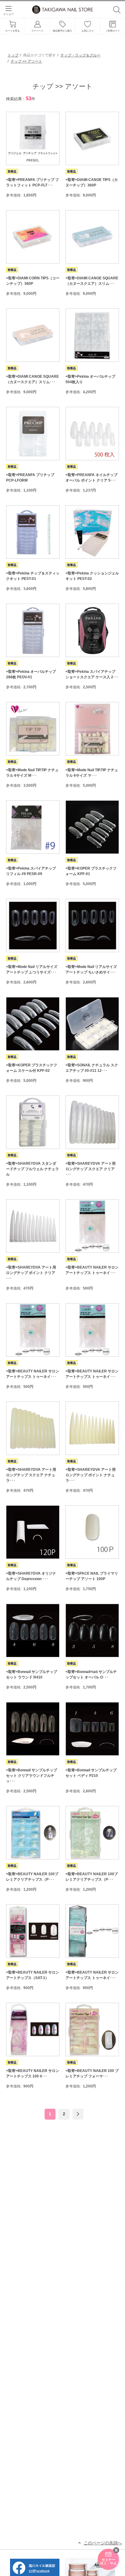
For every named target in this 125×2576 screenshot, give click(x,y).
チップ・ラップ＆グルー (80, 55)
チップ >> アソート (26, 61)
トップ (13, 55)
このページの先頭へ (103, 2543)
